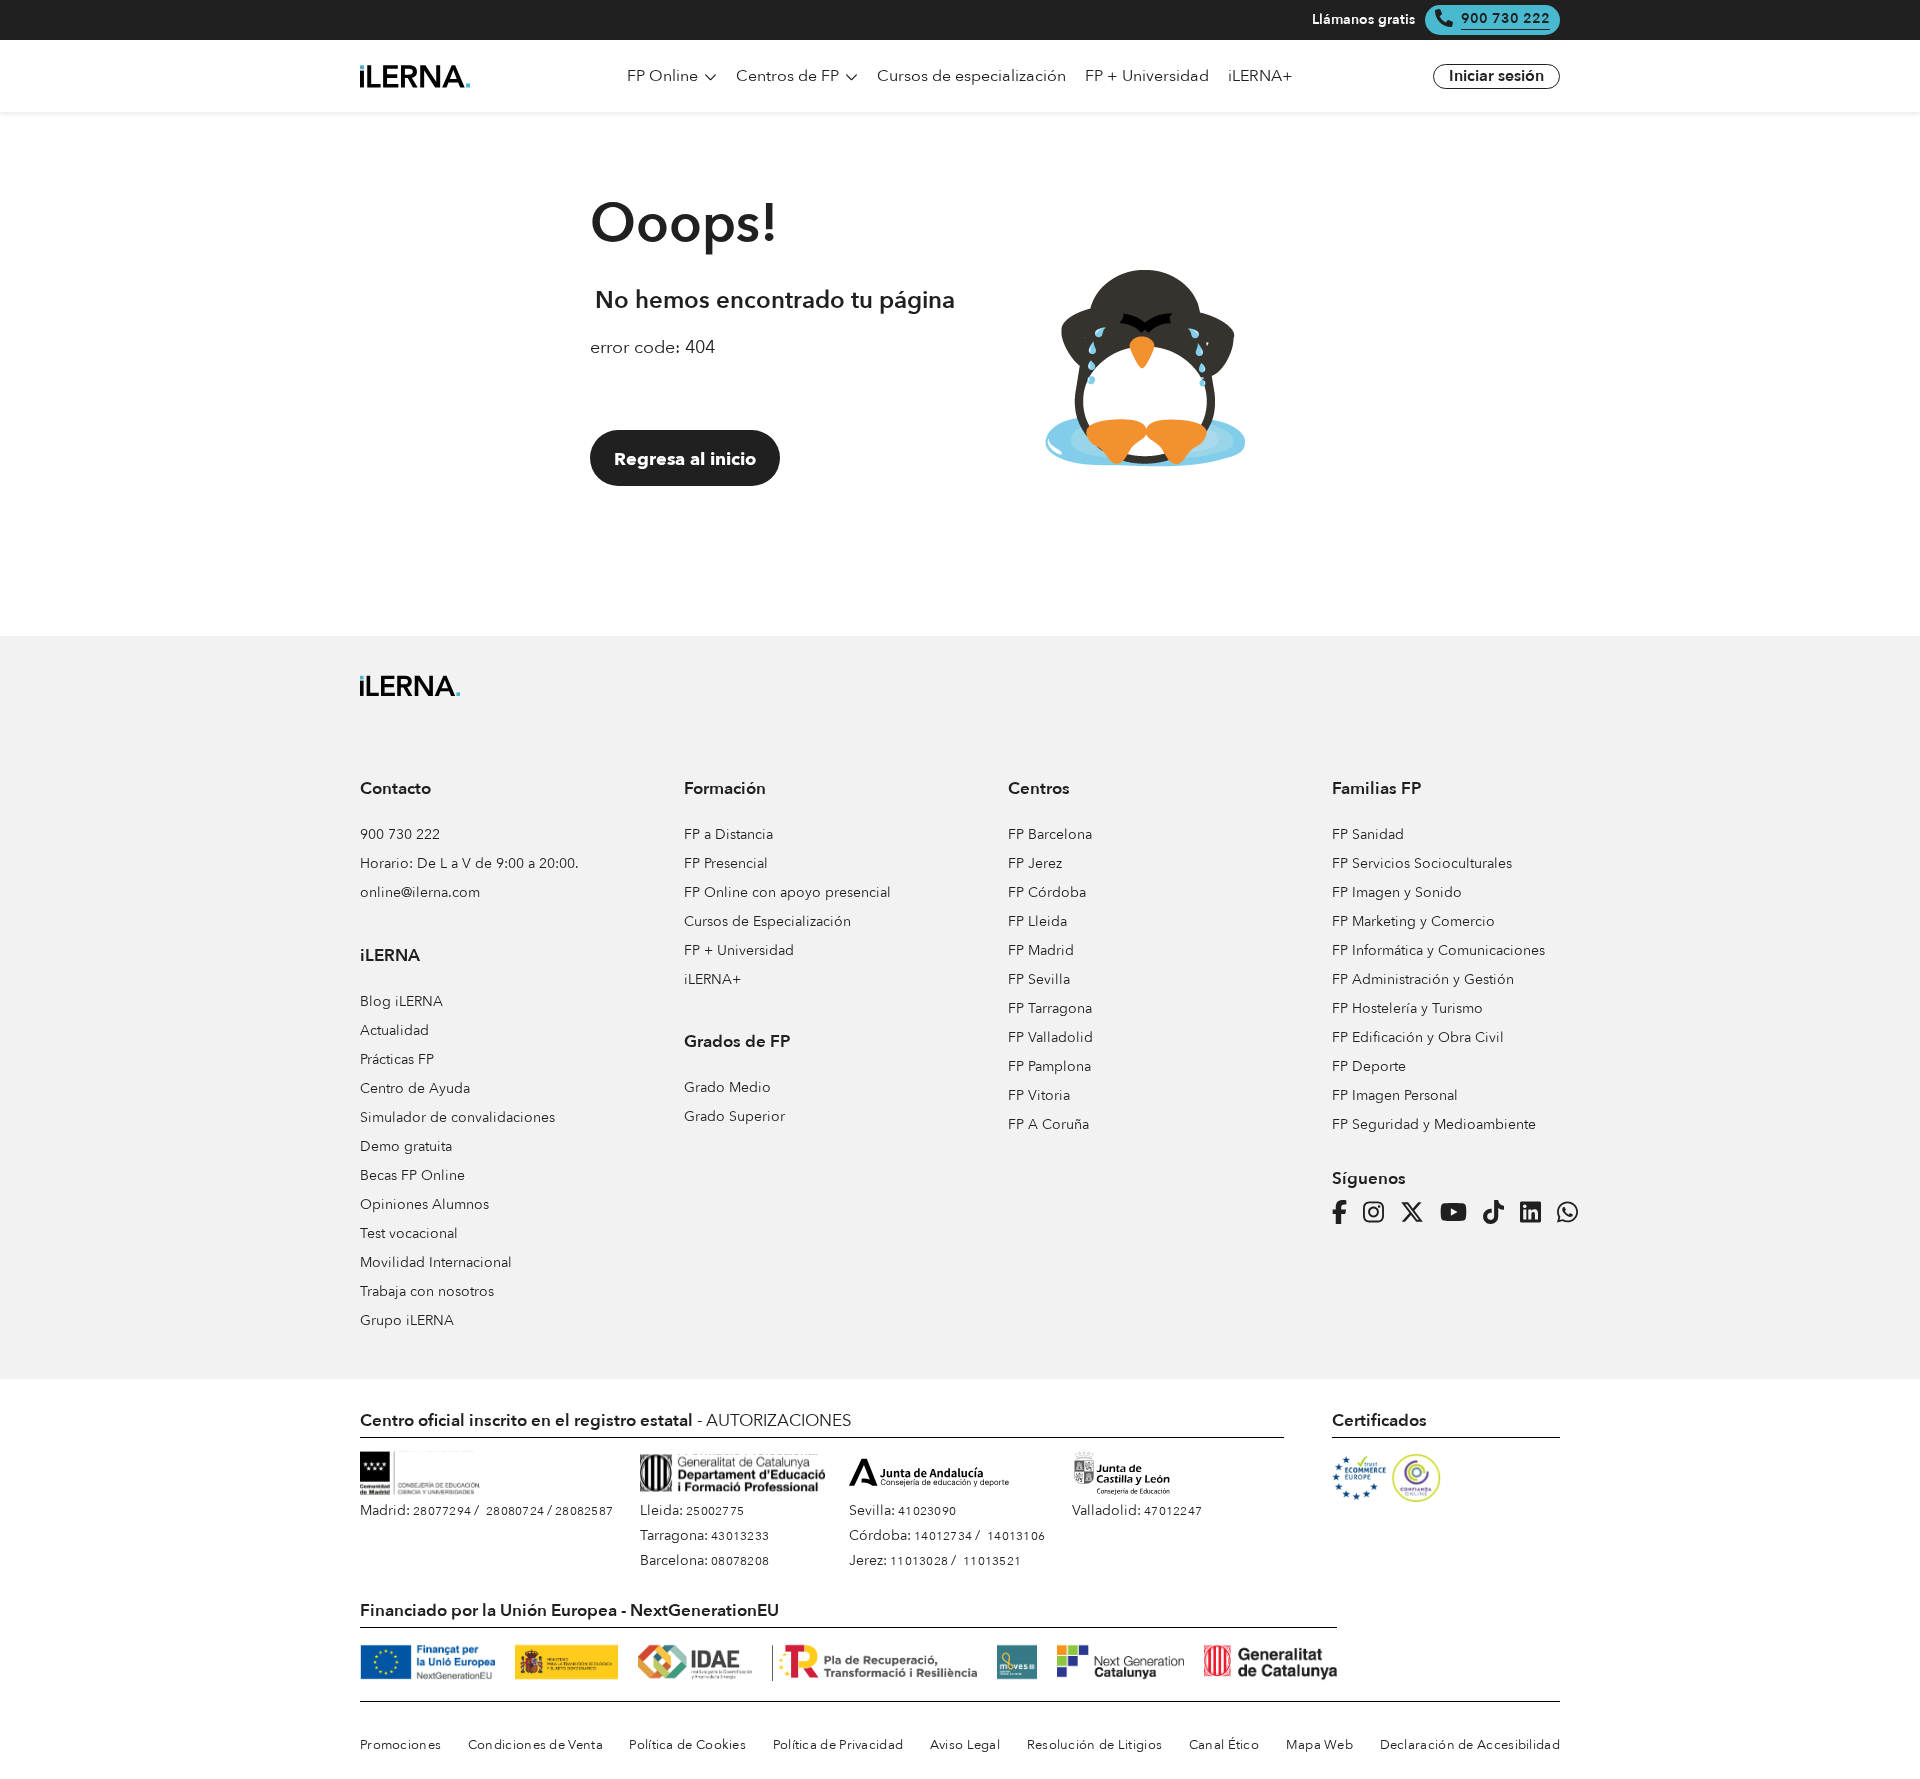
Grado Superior (734, 1116)
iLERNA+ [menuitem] (1260, 76)
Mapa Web (1319, 1745)
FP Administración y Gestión (1423, 979)
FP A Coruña (1048, 1124)
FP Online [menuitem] (664, 76)
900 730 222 (1505, 19)
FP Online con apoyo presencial (787, 892)
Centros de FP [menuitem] (789, 76)
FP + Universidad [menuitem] (1147, 76)
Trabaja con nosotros (427, 1291)
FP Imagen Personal (1395, 1095)
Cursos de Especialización (767, 921)
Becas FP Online (412, 1175)
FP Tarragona (1050, 1008)
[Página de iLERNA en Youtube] (1459, 1213)
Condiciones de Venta (535, 1745)
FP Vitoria (1039, 1095)
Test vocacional (409, 1233)
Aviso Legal (965, 1745)
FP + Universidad (739, 950)
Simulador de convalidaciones (457, 1117)
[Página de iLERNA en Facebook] (1345, 1213)
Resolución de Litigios (1095, 1745)
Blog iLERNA (401, 1001)
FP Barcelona (1050, 834)
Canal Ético (1224, 1745)
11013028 (919, 1561)
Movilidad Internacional (436, 1262)
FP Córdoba (1047, 892)
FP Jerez (1035, 863)
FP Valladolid (1050, 1037)
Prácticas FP (397, 1059)
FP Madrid (1041, 950)
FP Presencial (726, 863)
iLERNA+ (712, 979)
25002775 (715, 1511)
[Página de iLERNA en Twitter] (1418, 1213)
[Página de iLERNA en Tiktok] (1499, 1213)
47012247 (1173, 1511)
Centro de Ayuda (415, 1088)
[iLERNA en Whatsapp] (1573, 1213)
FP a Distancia (728, 834)
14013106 (1016, 1536)
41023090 (927, 1511)
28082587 (584, 1511)
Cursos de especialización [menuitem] (971, 76)
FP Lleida (1037, 921)
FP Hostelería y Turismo (1407, 1008)
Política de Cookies (687, 1745)
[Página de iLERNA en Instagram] (1379, 1213)
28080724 (515, 1511)
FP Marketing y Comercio (1413, 921)
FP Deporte (1369, 1066)
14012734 (943, 1536)
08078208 (740, 1561)
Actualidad (394, 1030)
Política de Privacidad (838, 1745)
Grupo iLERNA (407, 1320)
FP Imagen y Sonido (1397, 892)
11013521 (992, 1561)
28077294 (442, 1511)
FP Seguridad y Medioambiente (1434, 1124)
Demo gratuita (406, 1146)
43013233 (740, 1536)
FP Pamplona (1049, 1066)
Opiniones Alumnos (424, 1204)
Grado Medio (727, 1087)
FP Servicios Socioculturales (1422, 863)
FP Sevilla (1039, 979)
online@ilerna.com (420, 892)
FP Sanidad (1368, 834)
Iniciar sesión (1496, 77)
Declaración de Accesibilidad (1470, 1745)
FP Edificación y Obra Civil (1418, 1037)
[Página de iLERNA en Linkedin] (1536, 1213)
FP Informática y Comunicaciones (1438, 950)
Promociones (400, 1745)
